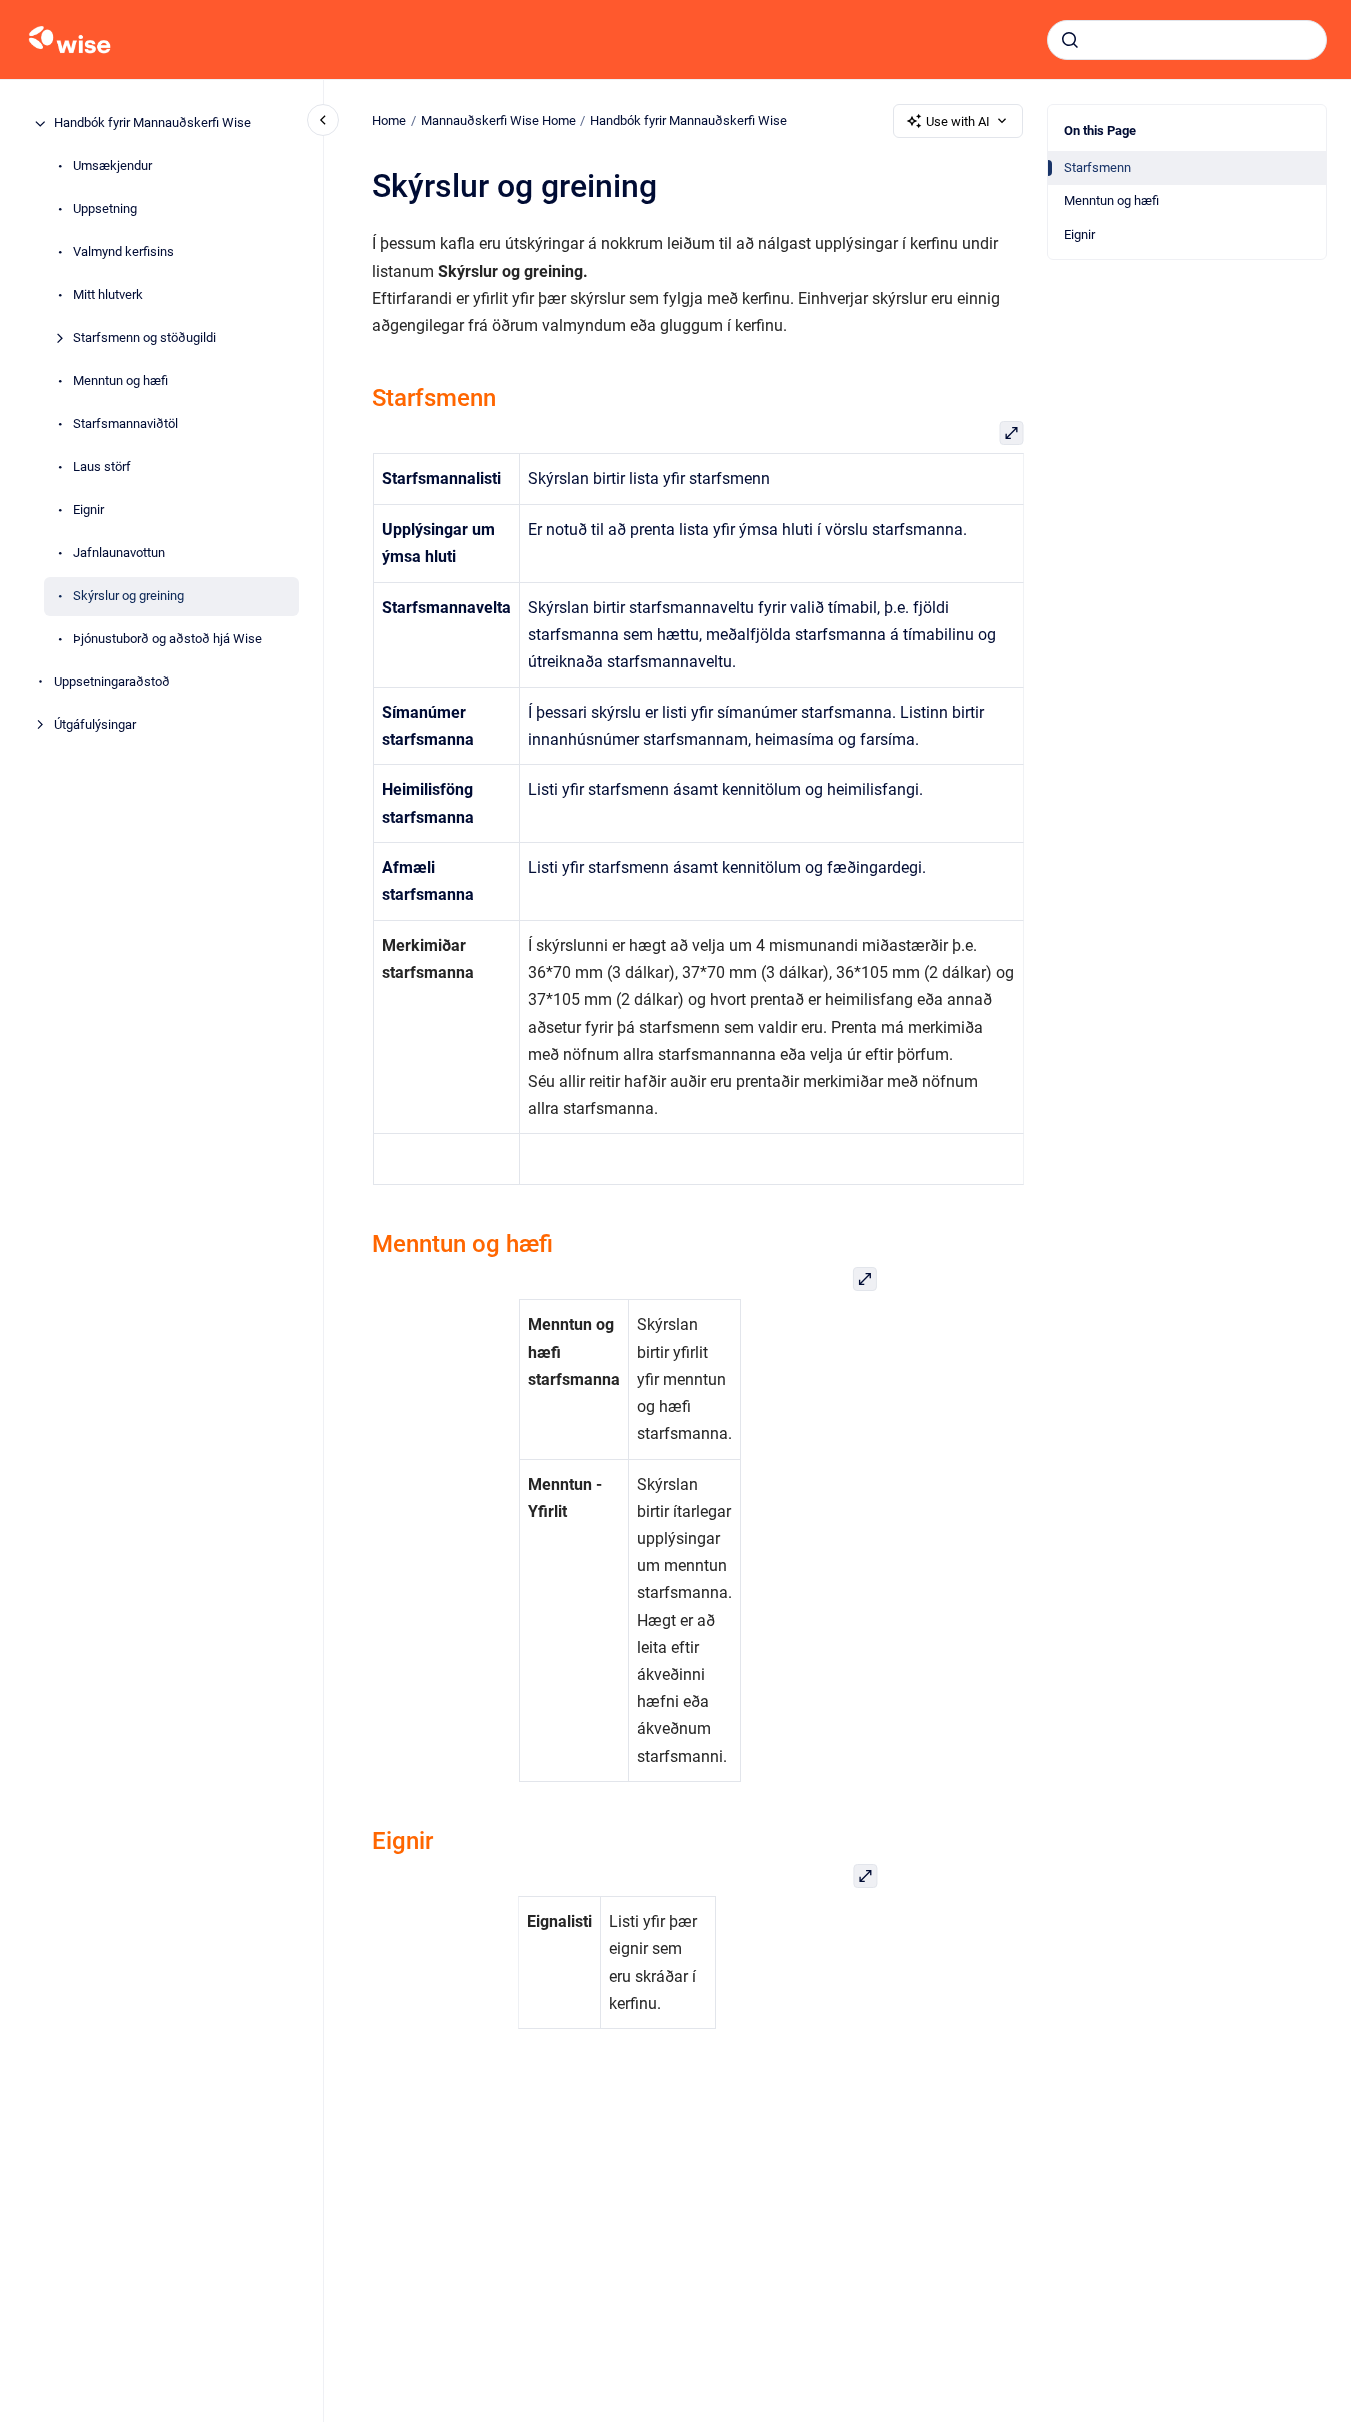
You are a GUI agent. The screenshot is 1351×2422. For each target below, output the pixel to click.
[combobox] (1187, 40)
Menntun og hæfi (120, 381)
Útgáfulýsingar (95, 725)
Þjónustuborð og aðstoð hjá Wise (167, 639)
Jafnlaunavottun (119, 553)
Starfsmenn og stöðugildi (144, 338)
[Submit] (1070, 40)
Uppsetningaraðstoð (112, 682)
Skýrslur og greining (128, 596)
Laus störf (102, 467)
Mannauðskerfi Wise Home (498, 120)
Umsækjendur (112, 166)
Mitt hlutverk (108, 295)
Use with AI (958, 121)
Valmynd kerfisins (123, 252)
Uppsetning (105, 209)
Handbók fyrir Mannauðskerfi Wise (152, 123)
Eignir (88, 510)
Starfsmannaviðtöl (125, 424)
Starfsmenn (1097, 167)
